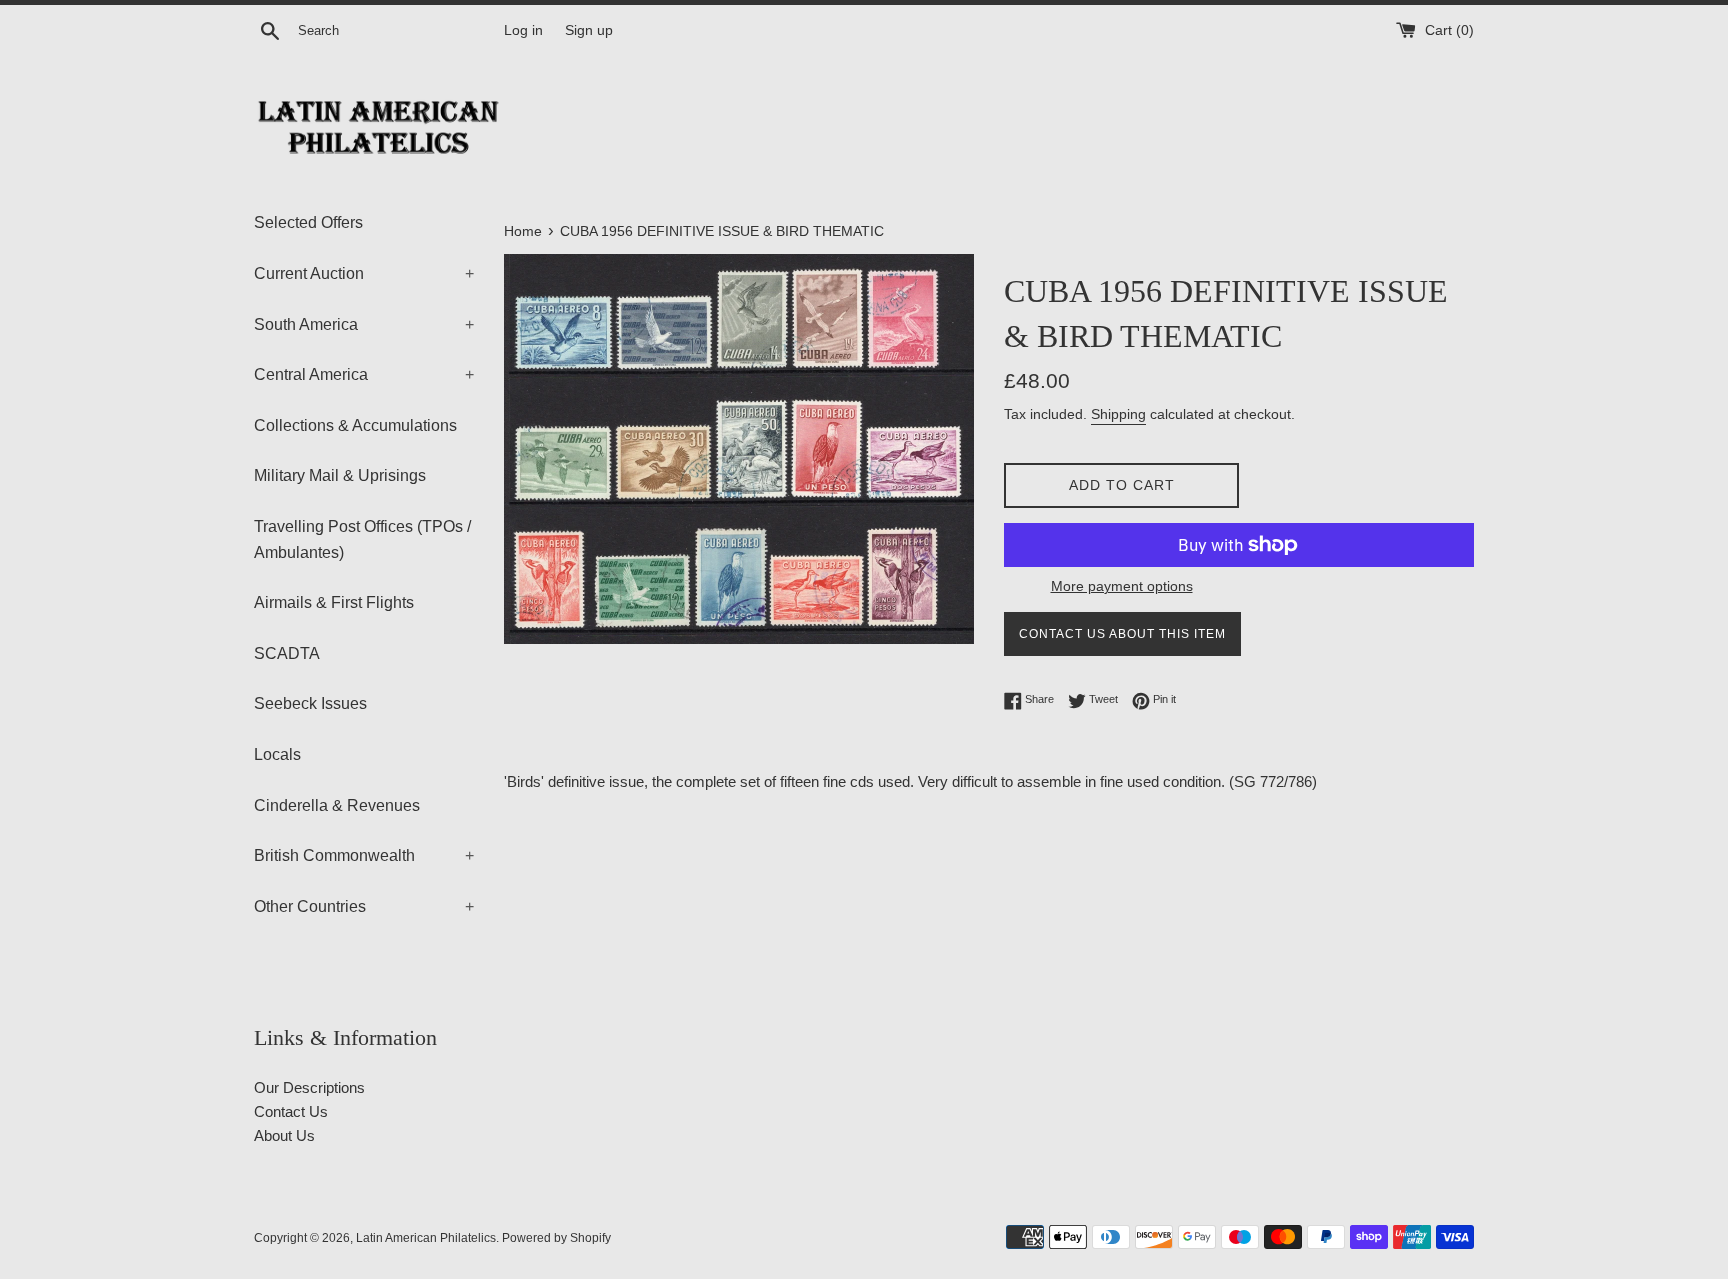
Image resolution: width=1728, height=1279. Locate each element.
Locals (277, 754)
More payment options (1122, 586)
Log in (523, 30)
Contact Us (291, 1111)
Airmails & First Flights (334, 602)
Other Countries (364, 906)
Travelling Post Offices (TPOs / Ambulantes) (362, 539)
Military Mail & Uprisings (340, 475)
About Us (284, 1135)
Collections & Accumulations (355, 425)
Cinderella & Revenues (337, 805)
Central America (364, 374)
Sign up (589, 30)
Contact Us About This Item (1122, 634)
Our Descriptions (309, 1087)
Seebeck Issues (310, 703)
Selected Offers (308, 222)
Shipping (1118, 414)
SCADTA (287, 653)
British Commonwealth (364, 855)
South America (364, 324)
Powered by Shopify (556, 1238)
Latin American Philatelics (426, 1238)
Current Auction (364, 273)
